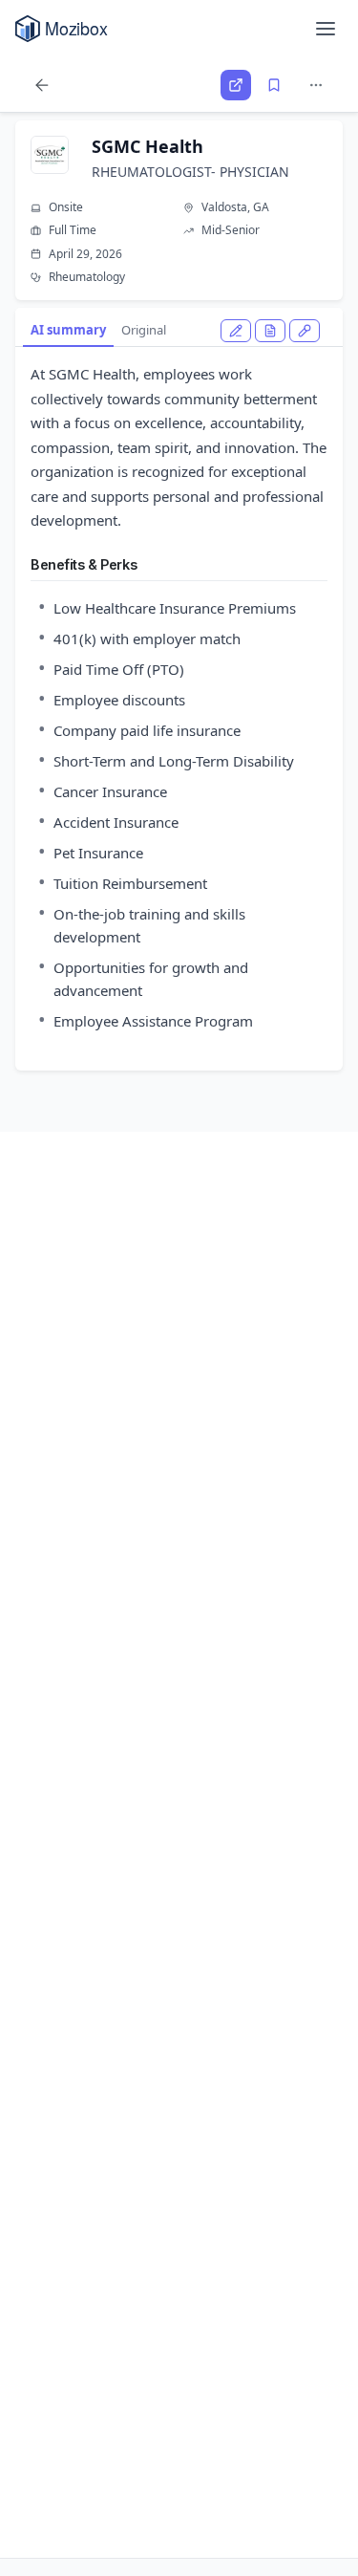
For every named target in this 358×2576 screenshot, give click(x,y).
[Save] (274, 85)
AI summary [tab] (68, 330)
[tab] (236, 331)
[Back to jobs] (42, 85)
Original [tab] (144, 330)
